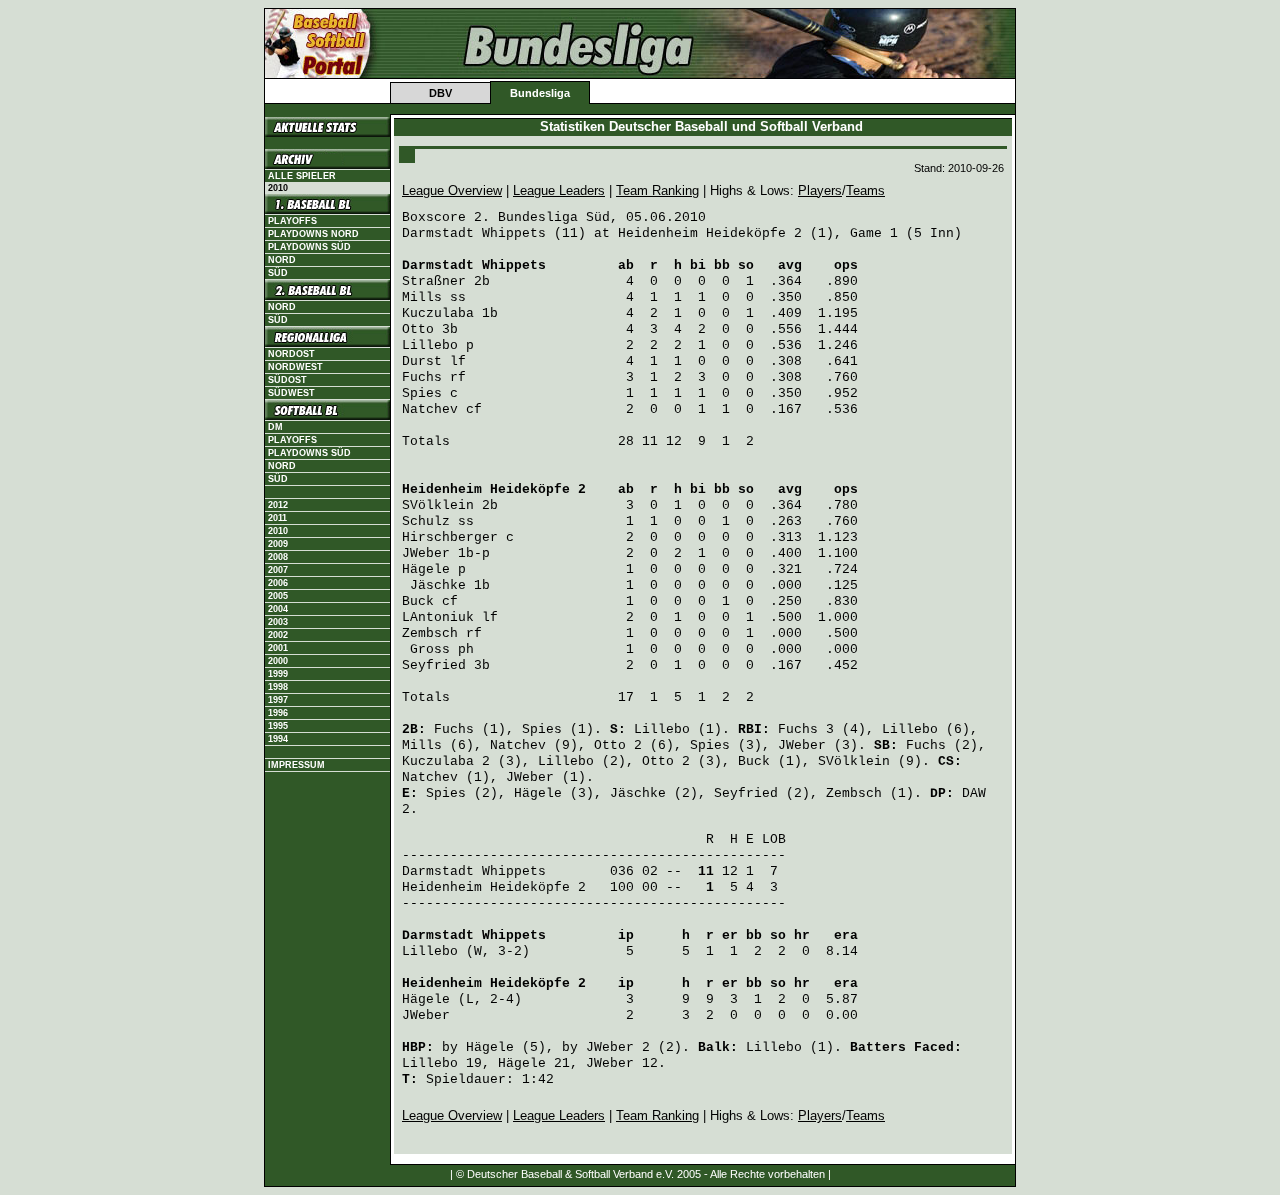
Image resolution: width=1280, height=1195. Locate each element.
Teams (865, 190)
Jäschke (438, 585)
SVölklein (438, 505)
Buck (418, 601)
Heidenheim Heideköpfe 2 (494, 489)
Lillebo (430, 345)
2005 (278, 596)
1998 (278, 687)
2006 (278, 583)
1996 (278, 713)
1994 (278, 739)
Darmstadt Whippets (474, 265)
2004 (278, 609)
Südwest (291, 393)
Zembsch (430, 633)
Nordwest (295, 367)
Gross (430, 649)
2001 (278, 648)
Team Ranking (657, 190)
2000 (278, 661)
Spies (422, 393)
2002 (278, 635)
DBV (440, 93)
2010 (278, 531)
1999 (278, 674)
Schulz (426, 521)
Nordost (291, 354)
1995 (278, 726)
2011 (277, 518)
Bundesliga (540, 93)
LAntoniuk (438, 617)
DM (275, 427)
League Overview (452, 190)
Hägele (426, 569)
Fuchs (422, 377)
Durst (422, 361)
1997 (278, 700)
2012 (278, 505)
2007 (278, 570)
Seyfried (434, 665)
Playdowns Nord (313, 234)
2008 (278, 557)
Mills (422, 297)
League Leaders (559, 190)
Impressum (296, 765)
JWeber (426, 553)
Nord (282, 260)
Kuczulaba (438, 313)
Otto (418, 329)
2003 (278, 622)
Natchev (430, 409)
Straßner (434, 281)
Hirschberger (450, 537)
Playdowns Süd (309, 247)
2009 (278, 544)
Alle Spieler (302, 176)
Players (820, 190)
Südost (287, 380)
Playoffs (292, 221)
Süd (278, 273)
